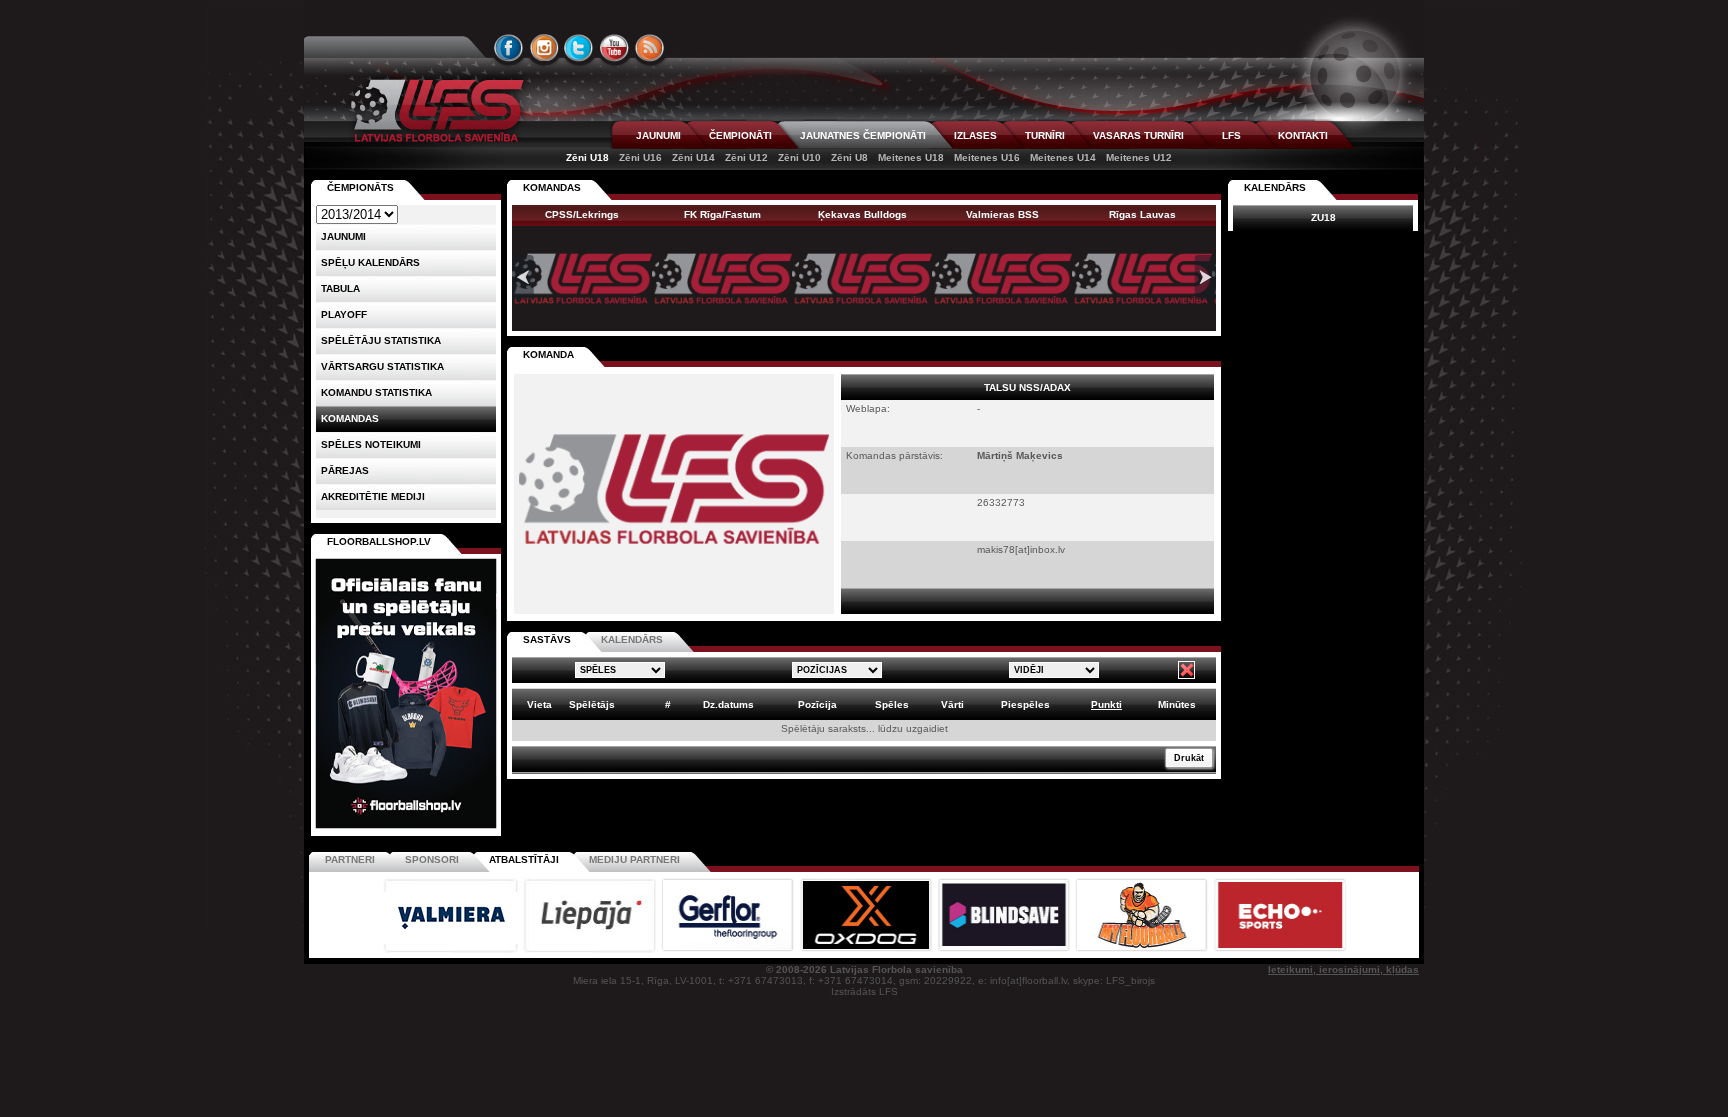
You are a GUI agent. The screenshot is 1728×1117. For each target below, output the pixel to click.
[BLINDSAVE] (1005, 949)
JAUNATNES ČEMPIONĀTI (863, 135)
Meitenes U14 (1063, 157)
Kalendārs (1275, 187)
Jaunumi (343, 236)
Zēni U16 (640, 157)
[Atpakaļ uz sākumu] (434, 110)
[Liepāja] (591, 949)
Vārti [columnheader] (952, 704)
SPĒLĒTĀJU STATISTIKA (381, 340)
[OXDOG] (867, 949)
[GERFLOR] (729, 949)
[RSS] (650, 48)
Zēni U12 (746, 157)
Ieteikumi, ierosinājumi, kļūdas (1343, 969)
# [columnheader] (668, 704)
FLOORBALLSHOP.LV (379, 541)
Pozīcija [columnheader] (817, 704)
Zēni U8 (849, 157)
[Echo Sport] (1279, 949)
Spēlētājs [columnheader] (592, 704)
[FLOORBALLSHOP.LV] (406, 829)
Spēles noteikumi (371, 444)
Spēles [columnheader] (892, 704)
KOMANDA (548, 354)
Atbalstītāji (524, 859)
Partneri (350, 859)
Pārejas (345, 470)
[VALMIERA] (452, 949)
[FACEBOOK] (509, 48)
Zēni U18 (587, 157)
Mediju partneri (634, 859)
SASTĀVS (547, 639)
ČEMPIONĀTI (740, 135)
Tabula (340, 288)
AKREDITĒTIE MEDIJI (373, 496)
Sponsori (432, 859)
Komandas (350, 418)
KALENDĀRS (632, 639)
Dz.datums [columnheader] (728, 704)
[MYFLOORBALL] (1143, 949)
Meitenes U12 (1139, 157)
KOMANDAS (552, 187)
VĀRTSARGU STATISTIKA (382, 366)
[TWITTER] (579, 48)
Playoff (344, 314)
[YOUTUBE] (614, 48)
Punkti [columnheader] (1106, 704)
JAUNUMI (658, 135)
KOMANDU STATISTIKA (376, 392)
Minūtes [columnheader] (1177, 704)
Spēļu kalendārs (370, 262)
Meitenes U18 (911, 157)
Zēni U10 (799, 157)
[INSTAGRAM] (544, 48)
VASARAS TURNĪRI (1138, 135)
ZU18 (1323, 217)
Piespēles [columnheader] (1025, 704)
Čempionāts (360, 187)
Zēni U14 (693, 157)
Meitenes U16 (987, 157)
